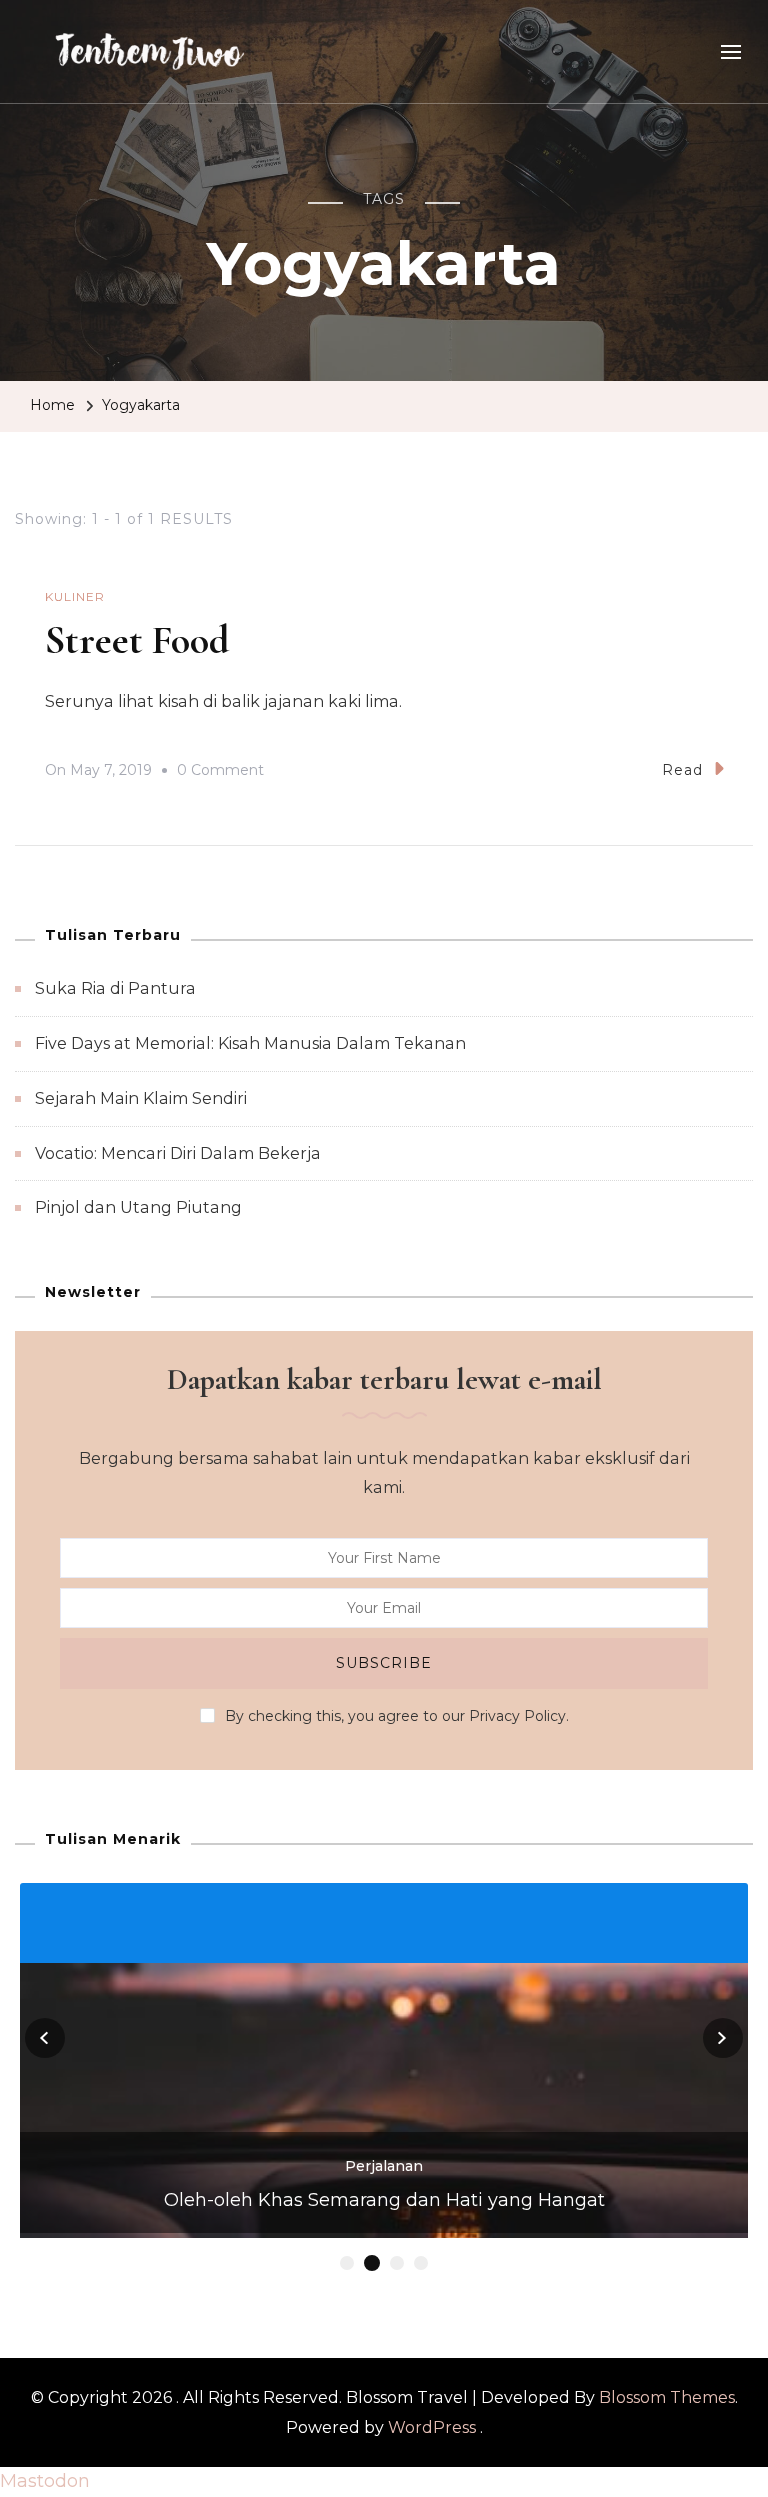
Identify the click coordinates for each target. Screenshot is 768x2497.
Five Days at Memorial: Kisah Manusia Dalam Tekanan (250, 1043)
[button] (347, 2263)
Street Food (137, 640)
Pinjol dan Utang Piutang (138, 1207)
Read (682, 770)
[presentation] (45, 2038)
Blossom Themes (667, 2397)
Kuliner (75, 596)
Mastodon (45, 2481)
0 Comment (220, 773)
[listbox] (384, 2078)
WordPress (432, 2427)
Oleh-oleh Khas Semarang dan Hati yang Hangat (384, 2200)
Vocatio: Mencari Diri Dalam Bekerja (178, 1153)
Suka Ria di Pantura (115, 988)
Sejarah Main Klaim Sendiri (141, 1098)
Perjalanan (384, 2166)
